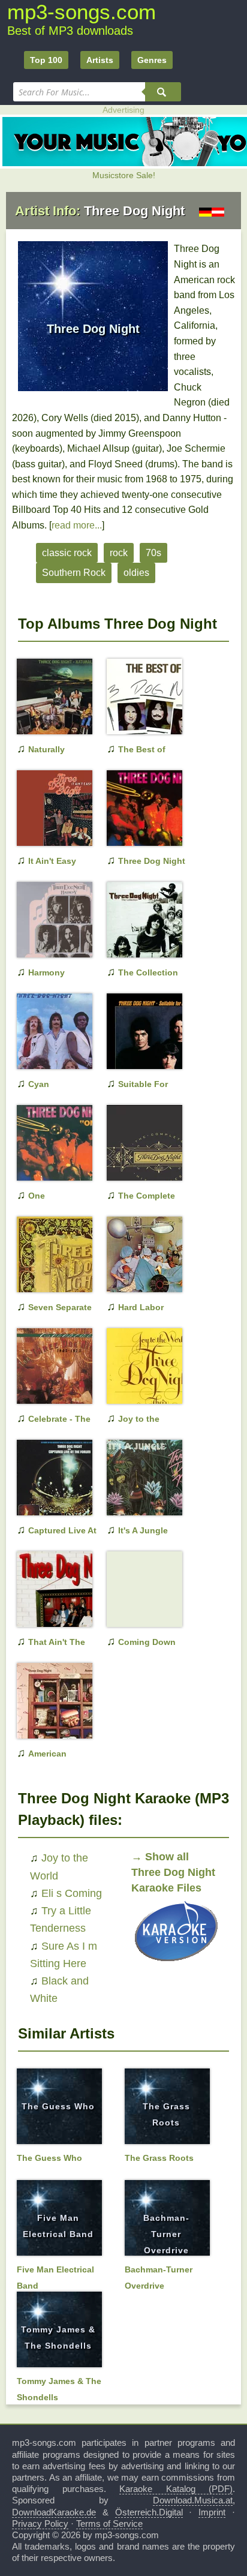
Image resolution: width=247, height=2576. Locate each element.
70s (153, 553)
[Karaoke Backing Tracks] (176, 1964)
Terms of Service (109, 2524)
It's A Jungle (143, 1530)
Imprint (212, 2512)
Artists (100, 60)
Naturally (46, 749)
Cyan (39, 1084)
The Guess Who (58, 2106)
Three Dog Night (152, 861)
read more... (77, 525)
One (37, 1196)
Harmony (46, 972)
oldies (136, 573)
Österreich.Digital (149, 2512)
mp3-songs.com (82, 12)
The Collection (148, 972)
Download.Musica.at (193, 2500)
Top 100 (46, 60)
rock (119, 553)
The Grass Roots (159, 2158)
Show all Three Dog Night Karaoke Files (173, 1872)
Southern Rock (74, 573)
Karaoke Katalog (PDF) (176, 2489)
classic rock (67, 553)
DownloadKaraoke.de (54, 2512)
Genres (152, 60)
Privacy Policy (40, 2524)
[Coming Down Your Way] (137, 1608)
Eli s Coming (72, 1893)
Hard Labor (141, 1307)
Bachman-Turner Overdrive (166, 2234)
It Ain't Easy (52, 861)
